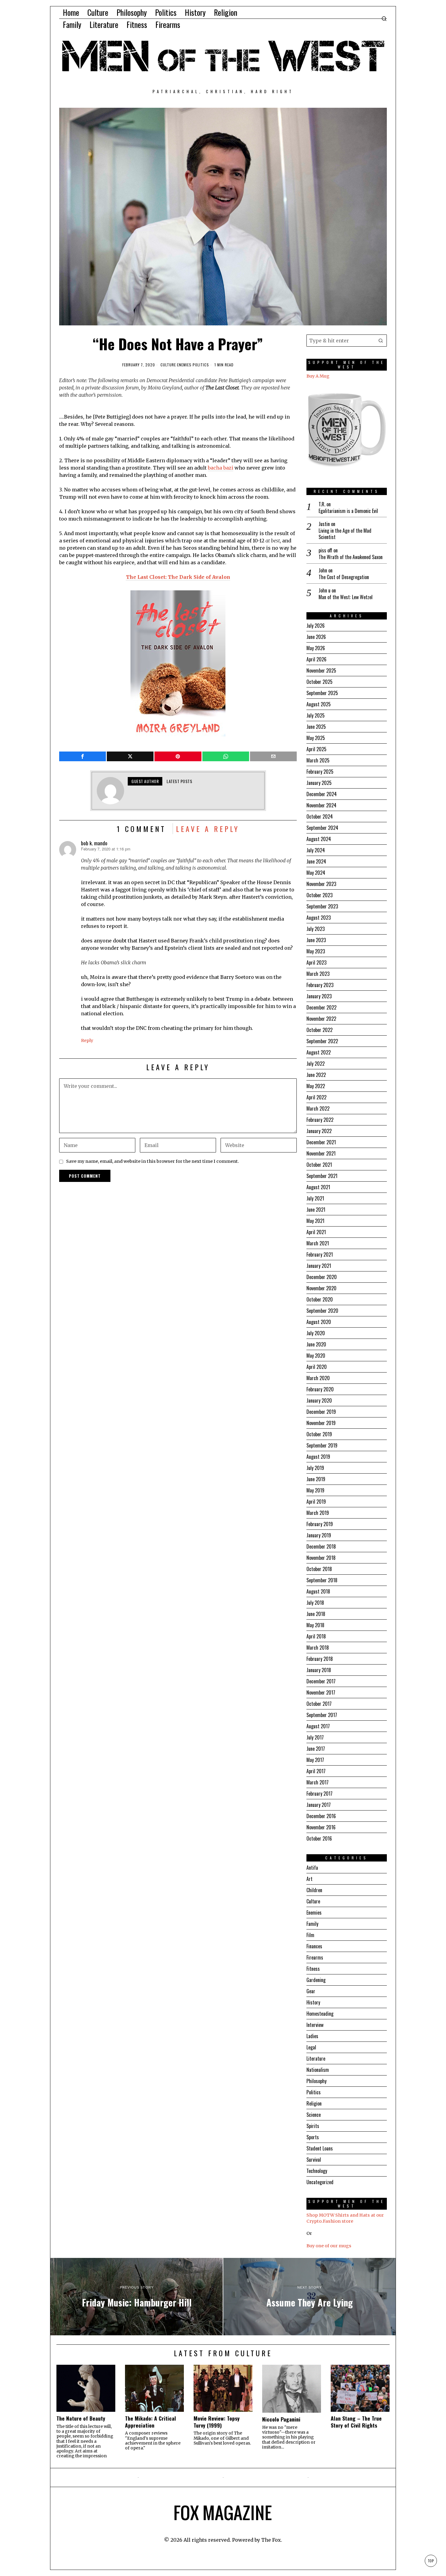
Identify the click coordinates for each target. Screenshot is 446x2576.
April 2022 (316, 1097)
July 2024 (316, 850)
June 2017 (316, 1749)
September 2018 (322, 1580)
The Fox (271, 2540)
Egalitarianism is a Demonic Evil (348, 511)
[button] (381, 341)
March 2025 (318, 760)
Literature (316, 2058)
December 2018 (321, 1546)
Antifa (312, 1868)
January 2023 (319, 996)
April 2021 (316, 1232)
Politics (201, 365)
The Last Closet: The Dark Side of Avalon (178, 577)
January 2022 (319, 1131)
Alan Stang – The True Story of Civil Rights (356, 2422)
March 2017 (318, 1782)
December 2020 (322, 1277)
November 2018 (321, 1558)
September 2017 (322, 1715)
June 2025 (316, 727)
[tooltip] (83, 756)
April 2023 (316, 962)
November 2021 (321, 1153)
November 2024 (321, 805)
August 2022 (319, 1052)
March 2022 (318, 1108)
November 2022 (321, 1019)
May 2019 (315, 1490)
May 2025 (316, 738)
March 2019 (318, 1513)
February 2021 (320, 1254)
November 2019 (321, 1423)
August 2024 (319, 839)
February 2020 (320, 1389)
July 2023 (316, 929)
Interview (315, 2025)
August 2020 (319, 1322)
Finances (314, 1946)
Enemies (184, 365)
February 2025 (320, 772)
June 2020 (316, 1344)
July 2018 (315, 1603)
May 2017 (315, 1760)
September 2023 (322, 906)
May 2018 (315, 1625)
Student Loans (320, 2148)
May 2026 (316, 648)
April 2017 (316, 1771)
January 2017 (319, 1805)
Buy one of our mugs (329, 2246)
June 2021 (316, 1210)
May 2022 (316, 1086)
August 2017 (318, 1726)
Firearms (315, 1957)
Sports (313, 2137)
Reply (87, 1040)
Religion (314, 2103)
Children (314, 1890)
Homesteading (320, 2014)
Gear (311, 1991)
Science (314, 2115)
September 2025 (322, 693)
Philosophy (316, 2081)
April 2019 (316, 1502)
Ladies (312, 2036)
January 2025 (319, 783)
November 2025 (321, 670)
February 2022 (320, 1120)
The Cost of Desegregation (344, 577)
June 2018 (316, 1614)
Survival (314, 2160)
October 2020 (320, 1299)
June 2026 (316, 637)
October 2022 (319, 1030)
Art (309, 1879)
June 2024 (316, 861)
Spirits (313, 2126)
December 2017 (321, 1681)
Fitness (313, 1969)
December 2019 (321, 1412)
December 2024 (322, 794)
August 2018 (318, 1591)
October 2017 (319, 1704)
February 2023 (320, 985)
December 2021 (321, 1142)
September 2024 (322, 828)
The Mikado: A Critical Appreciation (150, 2422)
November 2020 (321, 1288)
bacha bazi (221, 468)
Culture (168, 365)
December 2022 (321, 1007)
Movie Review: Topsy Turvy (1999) (217, 2422)
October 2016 (319, 1838)
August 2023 (319, 918)
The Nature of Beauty (81, 2418)
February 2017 (319, 1794)
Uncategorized (320, 2182)
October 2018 (319, 1569)
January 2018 (319, 1670)
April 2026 (316, 659)
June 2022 (316, 1075)
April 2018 (316, 1636)
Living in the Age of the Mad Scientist (345, 534)
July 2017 (315, 1737)
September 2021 (322, 1176)
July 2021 (315, 1198)
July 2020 (316, 1333)
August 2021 (318, 1187)
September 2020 (322, 1311)
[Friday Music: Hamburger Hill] (137, 2297)
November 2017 (321, 1692)
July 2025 (316, 715)
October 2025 (319, 682)
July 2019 (315, 1468)
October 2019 (319, 1434)
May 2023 (316, 951)
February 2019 (320, 1524)
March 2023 (318, 974)
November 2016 (321, 1827)
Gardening (316, 1980)
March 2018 (318, 1648)
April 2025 (316, 749)
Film (310, 1935)
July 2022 (316, 1064)
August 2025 (319, 704)
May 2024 (316, 873)
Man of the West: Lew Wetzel (346, 597)
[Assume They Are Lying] (309, 2297)
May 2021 (315, 1221)
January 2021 (319, 1266)
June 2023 (316, 940)
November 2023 (321, 884)
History (313, 2002)
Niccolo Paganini (281, 2419)
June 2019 (316, 1479)
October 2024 (320, 816)
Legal (311, 2047)
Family (312, 1924)
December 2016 (321, 1816)
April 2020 (317, 1367)
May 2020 (316, 1356)
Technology (317, 2171)
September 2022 (322, 1041)
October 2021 (319, 1165)
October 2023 (319, 895)
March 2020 (318, 1378)
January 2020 (319, 1400)
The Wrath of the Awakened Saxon (351, 557)
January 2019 (319, 1535)
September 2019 (322, 1445)
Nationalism (318, 2070)
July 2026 (316, 626)
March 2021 (318, 1243)
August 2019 (318, 1457)
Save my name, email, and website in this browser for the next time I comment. (153, 1161)
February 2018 (320, 1659)
